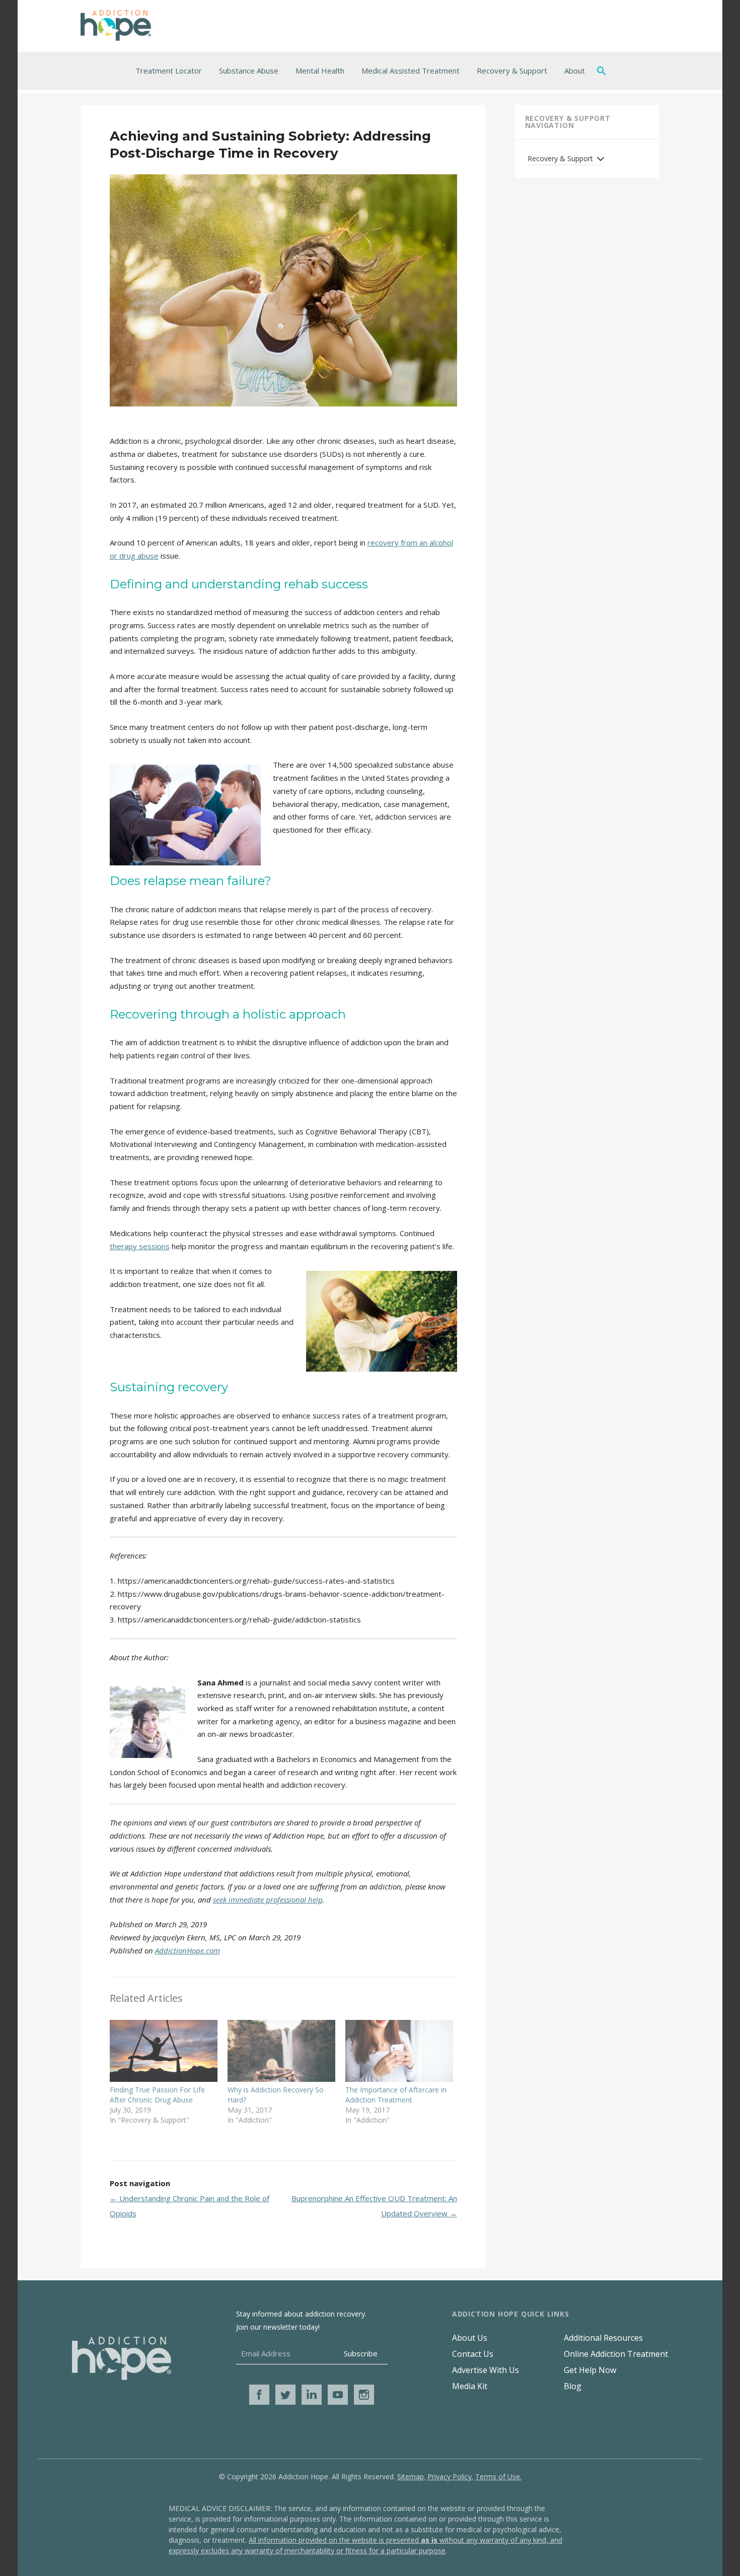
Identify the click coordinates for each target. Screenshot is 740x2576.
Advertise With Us (486, 2370)
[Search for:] (604, 71)
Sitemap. (411, 2477)
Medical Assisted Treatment (411, 71)
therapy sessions (140, 1246)
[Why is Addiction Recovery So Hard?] (281, 2051)
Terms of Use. (498, 2477)
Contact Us (473, 2354)
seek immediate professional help (268, 1900)
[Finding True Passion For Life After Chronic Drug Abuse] (164, 2051)
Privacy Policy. (450, 2477)
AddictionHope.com (188, 1950)
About (575, 71)
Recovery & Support (512, 71)
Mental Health (320, 71)
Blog (573, 2386)
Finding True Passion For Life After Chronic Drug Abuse (157, 2095)
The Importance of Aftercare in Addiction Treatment (396, 2095)
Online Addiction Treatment (616, 2354)
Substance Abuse (249, 71)
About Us (470, 2338)
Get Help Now (590, 2370)
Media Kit (470, 2386)
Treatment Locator (169, 71)
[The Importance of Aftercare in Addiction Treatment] (399, 2051)
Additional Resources (603, 2338)
